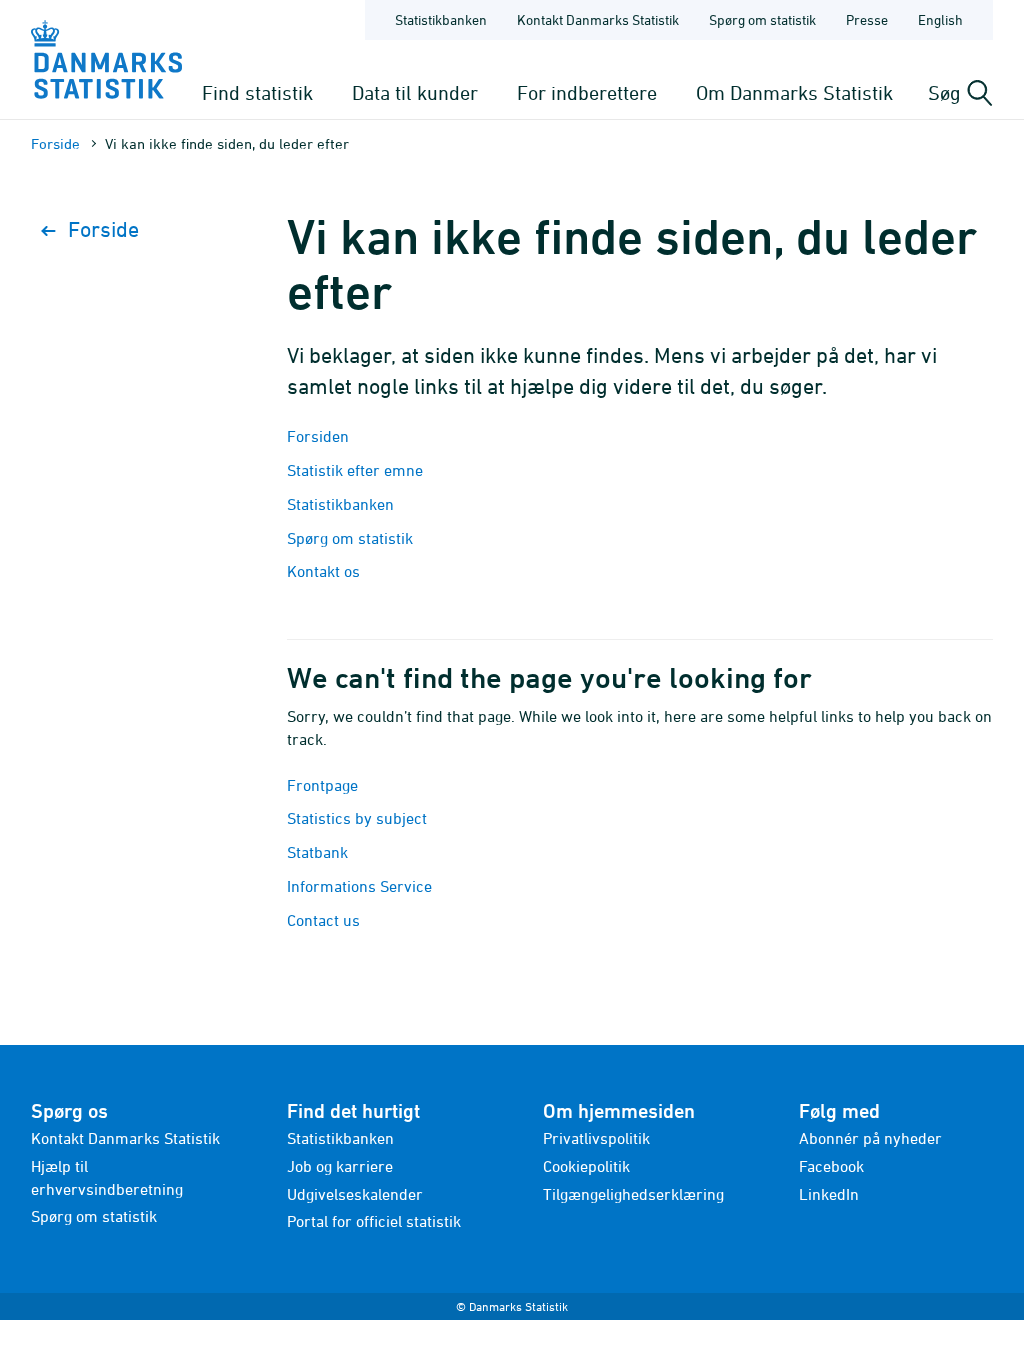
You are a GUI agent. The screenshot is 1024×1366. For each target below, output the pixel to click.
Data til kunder (415, 92)
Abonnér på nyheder (870, 1138)
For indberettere (587, 92)
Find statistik (257, 92)
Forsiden (318, 436)
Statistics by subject (357, 818)
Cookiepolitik (586, 1166)
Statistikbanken (441, 19)
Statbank (317, 852)
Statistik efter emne (355, 470)
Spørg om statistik (762, 19)
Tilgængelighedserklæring (633, 1194)
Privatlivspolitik (596, 1138)
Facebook (831, 1166)
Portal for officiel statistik (374, 1221)
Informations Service (359, 886)
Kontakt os (323, 571)
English (940, 19)
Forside (55, 143)
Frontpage (322, 785)
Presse (867, 19)
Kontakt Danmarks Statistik (598, 19)
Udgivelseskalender (355, 1194)
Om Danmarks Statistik (794, 92)
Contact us (323, 920)
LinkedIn (829, 1194)
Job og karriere (340, 1166)
